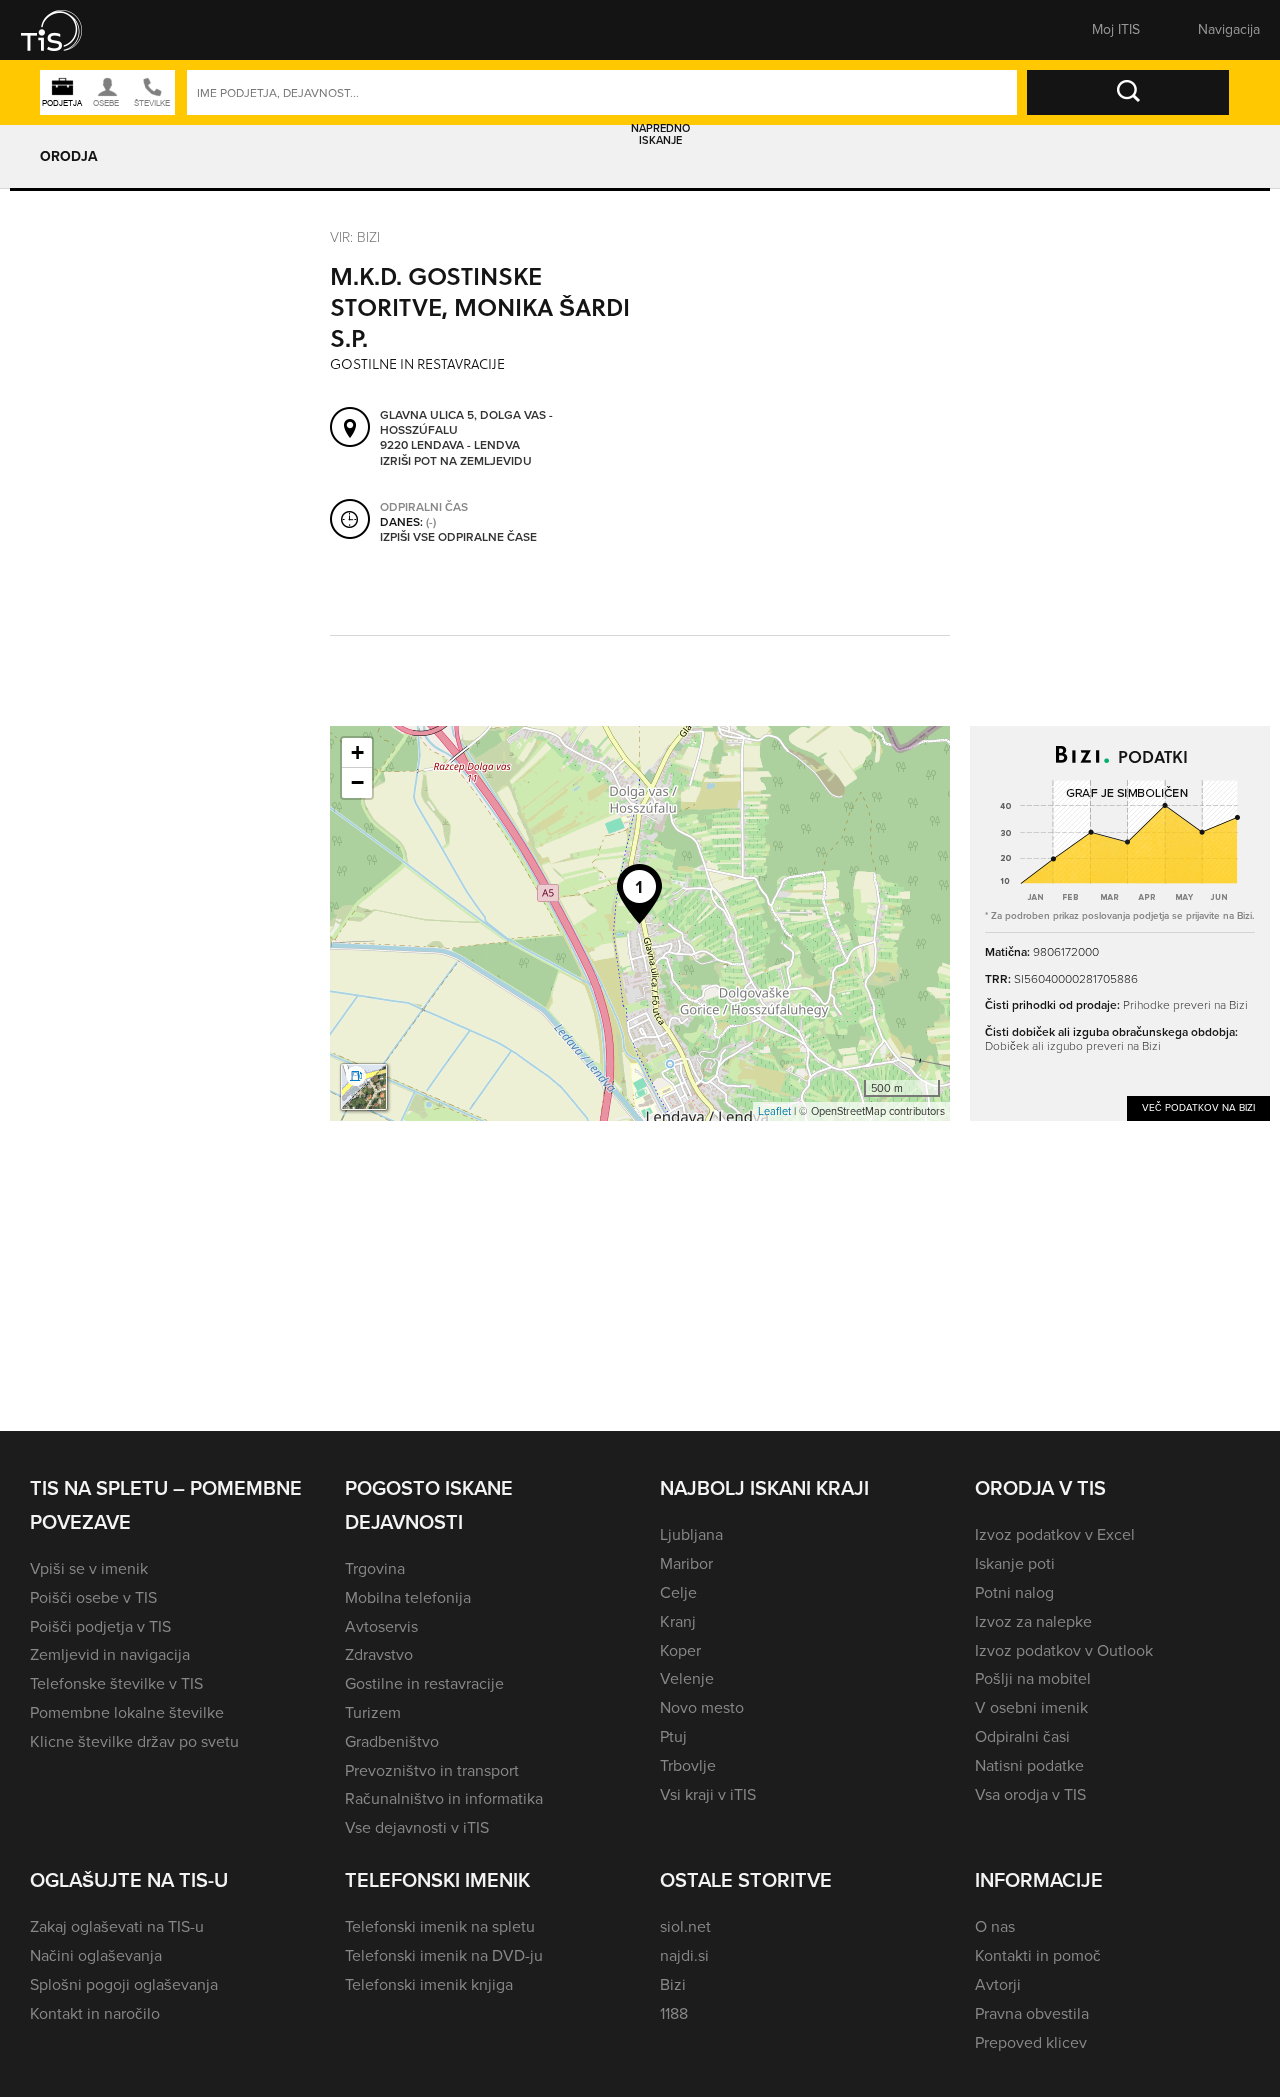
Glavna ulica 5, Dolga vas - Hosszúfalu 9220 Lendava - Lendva (466, 430)
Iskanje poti (1015, 1563)
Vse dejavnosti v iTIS (417, 1827)
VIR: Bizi (355, 237)
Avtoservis (381, 1626)
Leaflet (774, 1111)
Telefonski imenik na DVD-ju (444, 1955)
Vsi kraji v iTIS (708, 1794)
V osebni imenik (1031, 1707)
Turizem (373, 1712)
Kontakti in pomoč (1038, 1955)
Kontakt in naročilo (95, 2013)
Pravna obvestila (1032, 2013)
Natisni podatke (1029, 1765)
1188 (674, 2013)
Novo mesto (702, 1707)
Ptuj (673, 1736)
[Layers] (364, 1087)
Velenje (687, 1678)
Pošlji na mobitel (1033, 1678)
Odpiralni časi (1022, 1736)
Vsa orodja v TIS (1030, 1794)
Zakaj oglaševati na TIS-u (117, 1926)
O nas (995, 1926)
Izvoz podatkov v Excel (1055, 1534)
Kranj (678, 1621)
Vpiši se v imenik (89, 1568)
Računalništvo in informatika (444, 1798)
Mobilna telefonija (408, 1597)
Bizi (673, 1984)
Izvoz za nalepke (1033, 1621)
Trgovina (375, 1568)
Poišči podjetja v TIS (100, 1626)
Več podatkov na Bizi (1198, 1107)
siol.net (685, 1926)
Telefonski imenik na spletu (440, 1926)
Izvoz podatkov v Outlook (1064, 1650)
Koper (680, 1650)
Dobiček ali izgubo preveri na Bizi (1073, 1046)
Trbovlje (688, 1765)
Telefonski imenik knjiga (429, 1984)
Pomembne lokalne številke (127, 1712)
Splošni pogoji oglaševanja (124, 1984)
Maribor (686, 1563)
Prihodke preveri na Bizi (1185, 1005)
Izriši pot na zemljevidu (456, 461)
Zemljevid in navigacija (110, 1654)
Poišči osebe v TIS (93, 1597)
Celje (678, 1592)
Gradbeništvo (392, 1741)
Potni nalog (1014, 1592)
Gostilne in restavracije (424, 1683)
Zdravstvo (379, 1654)
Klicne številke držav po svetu (134, 1741)
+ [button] (357, 752)
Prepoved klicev (1031, 2042)
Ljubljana (691, 1534)
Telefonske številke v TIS (116, 1683)
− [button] (357, 782)
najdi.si (684, 1955)
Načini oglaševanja (96, 1955)
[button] (65, 30)
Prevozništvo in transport (432, 1770)
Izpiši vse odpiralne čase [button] (458, 537)
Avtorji (998, 1984)
